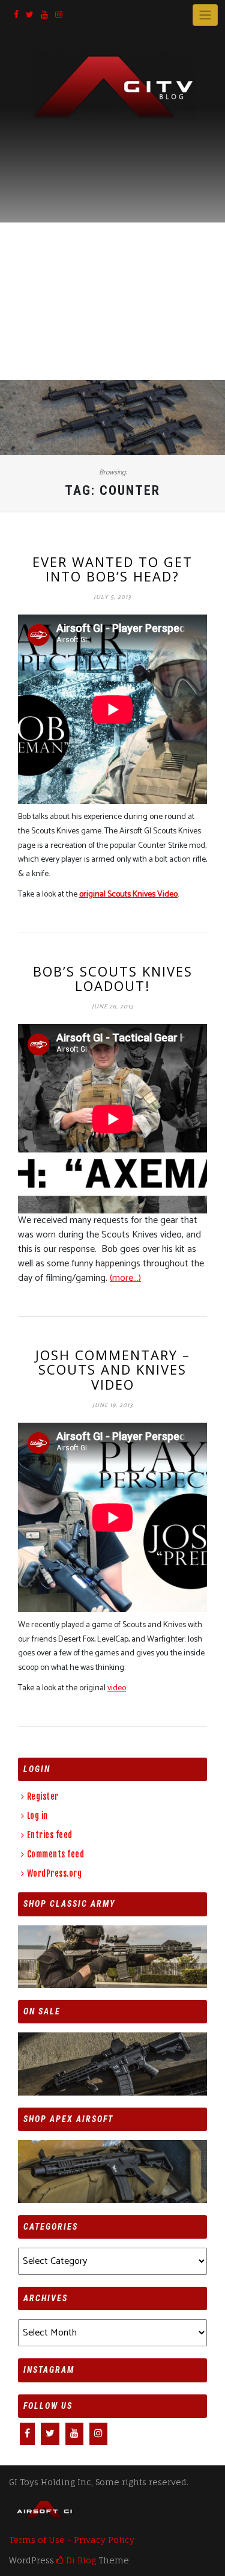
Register (43, 1796)
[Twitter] (30, 15)
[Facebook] (16, 15)
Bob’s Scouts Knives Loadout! (113, 978)
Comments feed (55, 1854)
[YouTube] (44, 15)
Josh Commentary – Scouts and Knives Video (113, 1369)
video (117, 1688)
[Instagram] (59, 15)
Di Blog (80, 2560)
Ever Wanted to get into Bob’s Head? (112, 569)
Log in (37, 1816)
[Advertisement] (112, 240)
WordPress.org (54, 1873)
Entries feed (50, 1835)
